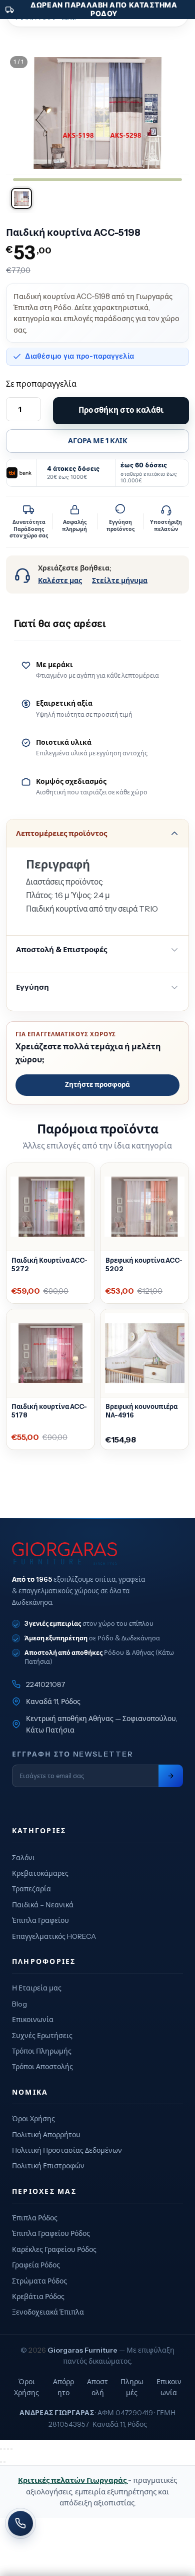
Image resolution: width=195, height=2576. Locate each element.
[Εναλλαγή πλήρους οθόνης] (4, 2449)
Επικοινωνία (33, 2020)
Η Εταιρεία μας (37, 1988)
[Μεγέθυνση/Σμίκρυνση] (1, 2449)
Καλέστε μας (60, 581)
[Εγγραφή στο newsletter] (171, 1776)
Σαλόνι (23, 1858)
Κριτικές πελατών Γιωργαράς (73, 2480)
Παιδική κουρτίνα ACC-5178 (49, 1411)
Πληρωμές (132, 2387)
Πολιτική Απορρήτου (46, 2135)
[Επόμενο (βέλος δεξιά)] (4, 2462)
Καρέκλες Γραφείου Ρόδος (54, 2249)
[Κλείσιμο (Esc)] (11, 2449)
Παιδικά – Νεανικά (43, 1905)
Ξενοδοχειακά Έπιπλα (48, 2312)
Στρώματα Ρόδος (39, 2281)
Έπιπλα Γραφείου (40, 1920)
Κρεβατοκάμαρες (40, 1873)
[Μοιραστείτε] (8, 2449)
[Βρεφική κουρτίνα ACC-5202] (144, 1207)
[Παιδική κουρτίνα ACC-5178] (50, 1353)
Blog (19, 2004)
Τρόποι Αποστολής (42, 2067)
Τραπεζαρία (31, 1889)
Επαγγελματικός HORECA (54, 1936)
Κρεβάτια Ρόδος (38, 2297)
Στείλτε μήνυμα (120, 581)
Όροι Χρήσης (33, 2119)
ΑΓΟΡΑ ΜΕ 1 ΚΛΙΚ (98, 441)
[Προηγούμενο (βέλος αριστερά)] (1, 2462)
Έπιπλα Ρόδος (35, 2218)
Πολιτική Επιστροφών (48, 2166)
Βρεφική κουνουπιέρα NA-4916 (141, 1411)
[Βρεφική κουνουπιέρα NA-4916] (144, 1353)
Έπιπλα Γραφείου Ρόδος (51, 2233)
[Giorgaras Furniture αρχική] (97, 1553)
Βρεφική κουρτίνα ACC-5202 (144, 1264)
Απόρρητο (63, 2387)
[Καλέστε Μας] (20, 2523)
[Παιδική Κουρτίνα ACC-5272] (50, 1207)
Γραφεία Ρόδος (36, 2265)
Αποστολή (97, 2387)
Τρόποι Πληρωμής (42, 2051)
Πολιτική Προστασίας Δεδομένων (67, 2150)
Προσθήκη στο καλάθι (121, 410)
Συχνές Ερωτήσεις (42, 2036)
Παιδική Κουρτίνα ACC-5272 (49, 1264)
